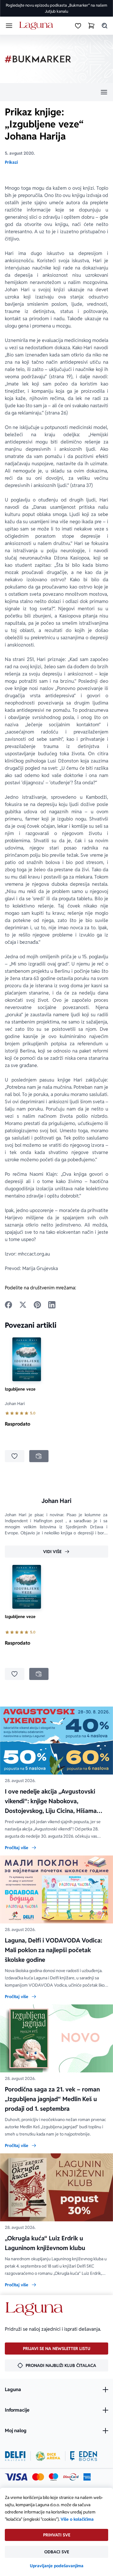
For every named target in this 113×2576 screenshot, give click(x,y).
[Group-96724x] (71, 2477)
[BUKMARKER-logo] (38, 59)
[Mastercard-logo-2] (38, 2477)
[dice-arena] (48, 2456)
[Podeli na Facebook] (8, 1305)
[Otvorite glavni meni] (9, 26)
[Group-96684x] (84, 2456)
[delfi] (15, 2456)
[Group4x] (53, 2477)
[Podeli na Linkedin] (52, 1305)
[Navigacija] (56, 92)
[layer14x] (87, 2477)
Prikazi (11, 162)
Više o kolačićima (77, 2519)
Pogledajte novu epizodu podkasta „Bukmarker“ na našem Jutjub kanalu (56, 8)
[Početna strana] (37, 26)
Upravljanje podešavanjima (57, 2566)
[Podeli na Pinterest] (37, 1305)
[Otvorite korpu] (91, 26)
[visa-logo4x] (16, 2477)
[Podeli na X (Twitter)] (23, 1305)
